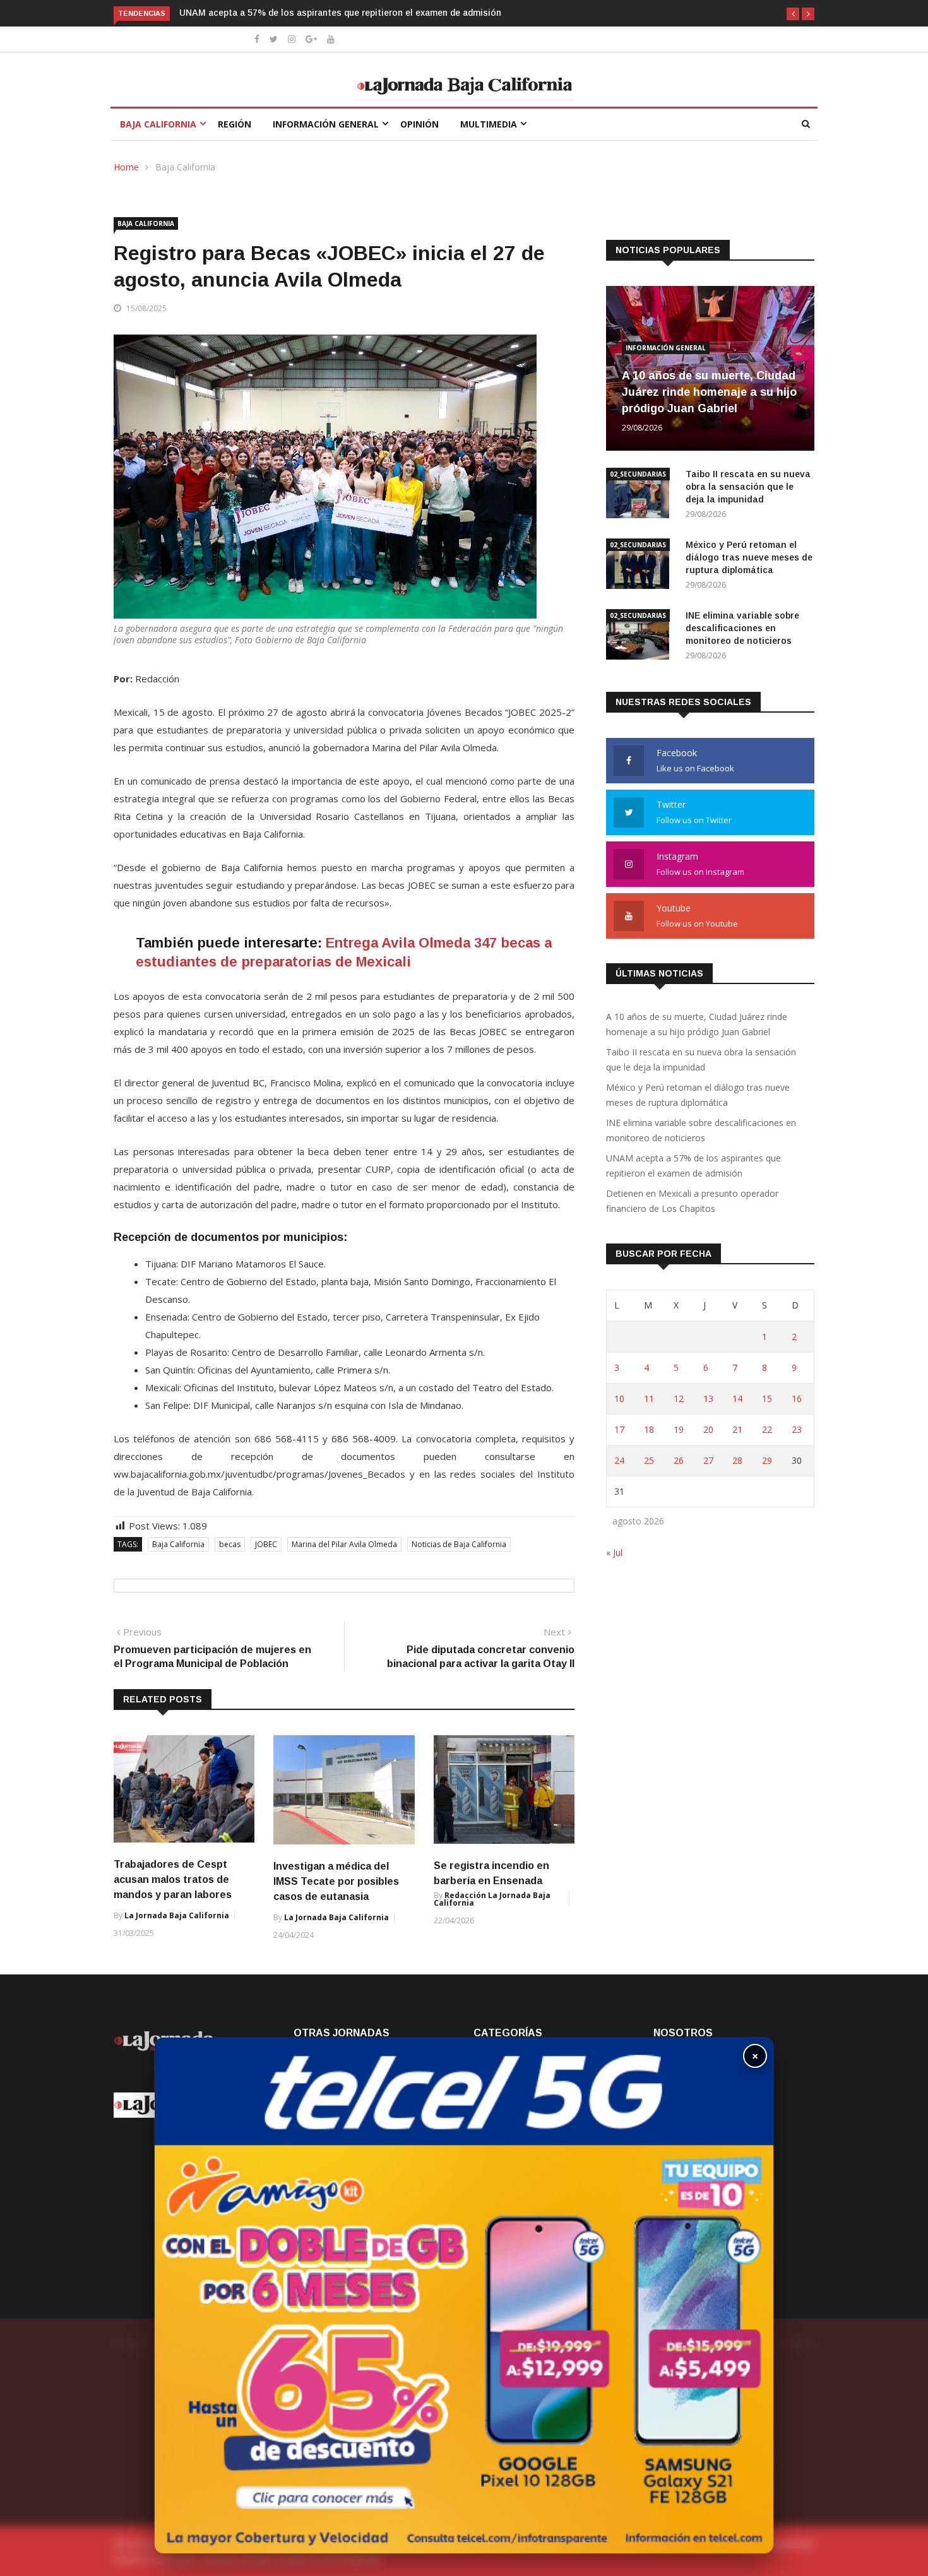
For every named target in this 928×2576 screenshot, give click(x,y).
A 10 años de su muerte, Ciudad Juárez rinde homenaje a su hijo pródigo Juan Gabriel (709, 392)
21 (737, 1429)
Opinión (419, 124)
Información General (326, 124)
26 (679, 1460)
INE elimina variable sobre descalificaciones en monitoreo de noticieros (742, 628)
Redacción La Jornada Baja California (492, 1899)
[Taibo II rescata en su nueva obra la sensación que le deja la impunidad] (641, 495)
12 (679, 1398)
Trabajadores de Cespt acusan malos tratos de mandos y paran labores (174, 1879)
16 (797, 1398)
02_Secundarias (638, 474)
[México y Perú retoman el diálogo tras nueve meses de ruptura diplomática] (641, 566)
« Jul (614, 1552)
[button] (793, 14)
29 (767, 1460)
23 (797, 1429)
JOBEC (266, 1544)
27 (708, 1460)
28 (737, 1460)
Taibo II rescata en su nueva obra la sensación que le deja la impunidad (748, 487)
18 (649, 1429)
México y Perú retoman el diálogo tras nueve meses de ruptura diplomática (749, 557)
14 (737, 1398)
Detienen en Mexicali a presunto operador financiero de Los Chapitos (462, 13)
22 (767, 1429)
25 (649, 1460)
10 (619, 1398)
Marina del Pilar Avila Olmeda (344, 1544)
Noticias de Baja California (459, 1544)
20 (708, 1429)
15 (767, 1398)
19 (679, 1429)
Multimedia (489, 124)
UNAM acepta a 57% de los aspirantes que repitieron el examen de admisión (693, 1166)
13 (708, 1398)
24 (619, 1460)
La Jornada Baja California (177, 1915)
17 (619, 1429)
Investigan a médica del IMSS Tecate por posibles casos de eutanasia (336, 1881)
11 (649, 1398)
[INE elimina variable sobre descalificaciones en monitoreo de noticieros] (641, 637)
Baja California (158, 124)
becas (230, 1544)
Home (126, 167)
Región (235, 124)
